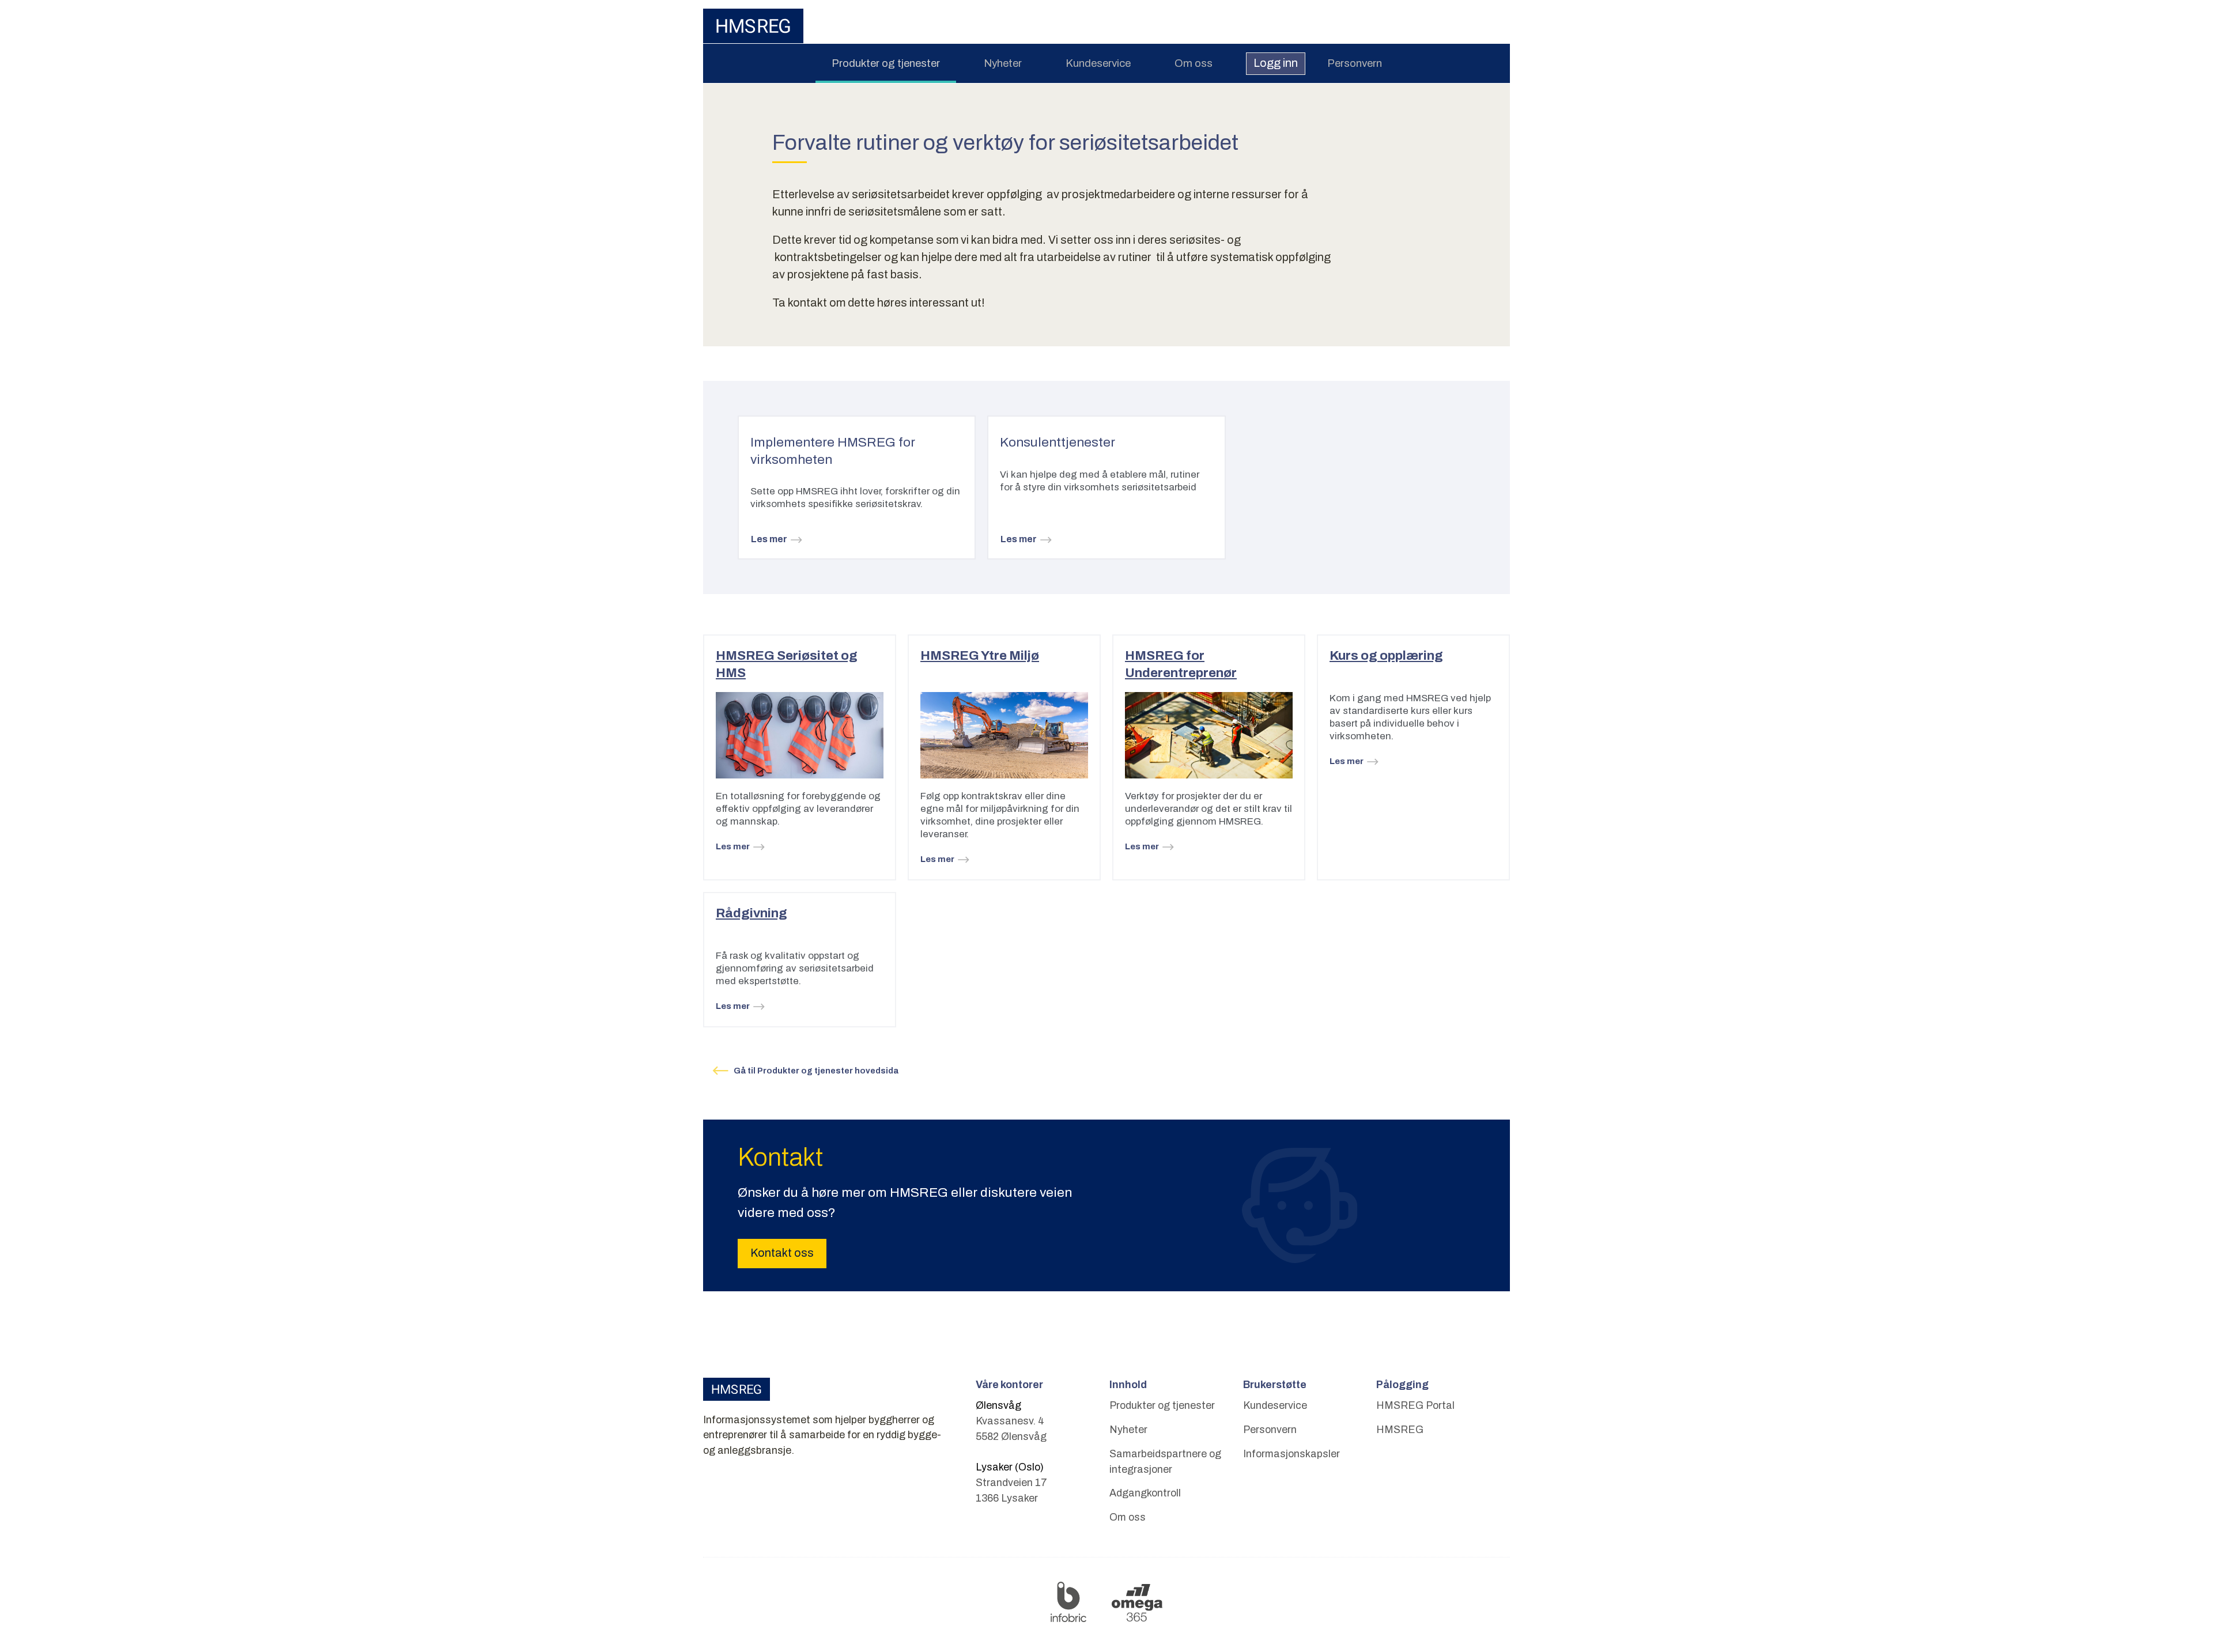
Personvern (1355, 63)
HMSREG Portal (1415, 1405)
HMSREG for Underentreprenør (1181, 664)
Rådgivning (751, 913)
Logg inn (1276, 63)
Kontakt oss (782, 1253)
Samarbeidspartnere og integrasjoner (1165, 1462)
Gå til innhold (1106, 8)
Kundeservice (1098, 63)
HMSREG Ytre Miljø (980, 655)
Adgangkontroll (1145, 1493)
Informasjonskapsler (1291, 1454)
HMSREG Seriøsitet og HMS (787, 664)
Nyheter (1003, 63)
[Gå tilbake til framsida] (753, 26)
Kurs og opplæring (1386, 655)
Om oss (1194, 63)
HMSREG (1400, 1430)
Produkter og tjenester (886, 63)
